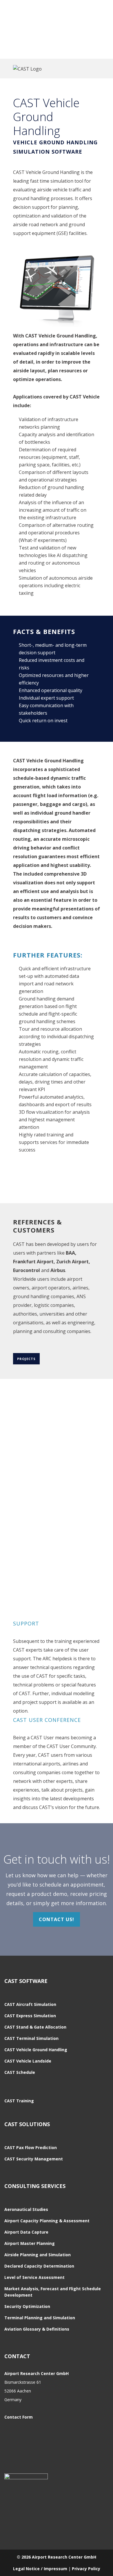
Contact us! (57, 1919)
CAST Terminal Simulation (31, 2038)
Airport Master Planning (30, 2243)
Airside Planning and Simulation (38, 2255)
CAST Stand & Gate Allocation (35, 2027)
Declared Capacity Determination (39, 2266)
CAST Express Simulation (30, 2016)
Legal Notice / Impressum (40, 2569)
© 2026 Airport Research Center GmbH (57, 2557)
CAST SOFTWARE (26, 1981)
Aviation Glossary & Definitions (37, 2329)
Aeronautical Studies (26, 2209)
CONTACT (17, 2356)
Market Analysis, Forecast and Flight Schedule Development (53, 2292)
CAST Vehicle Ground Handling (36, 2050)
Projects (26, 1359)
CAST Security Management (34, 2159)
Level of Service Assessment (34, 2277)
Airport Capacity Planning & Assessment (47, 2221)
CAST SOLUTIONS (27, 2124)
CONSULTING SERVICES (35, 2186)
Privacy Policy (86, 2569)
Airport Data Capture (26, 2232)
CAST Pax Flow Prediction (31, 2147)
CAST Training (19, 2101)
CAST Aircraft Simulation (30, 2004)
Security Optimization (27, 2306)
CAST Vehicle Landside (28, 2061)
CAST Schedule (20, 2072)
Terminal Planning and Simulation (40, 2318)
